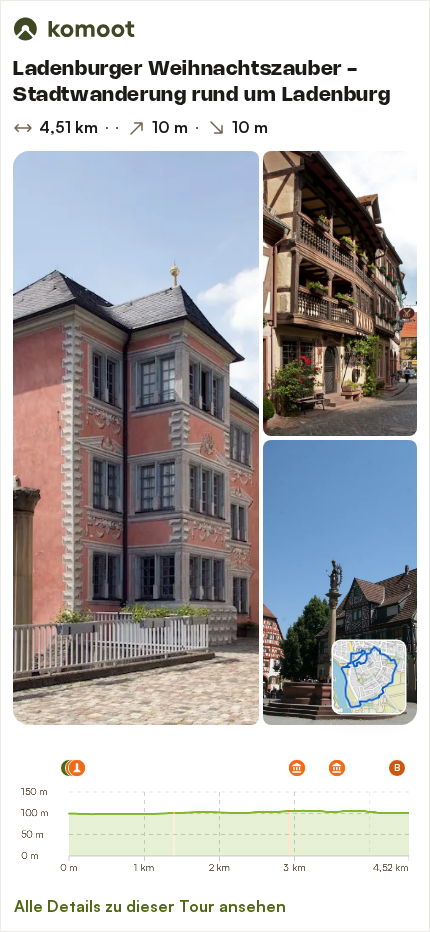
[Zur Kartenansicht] (369, 677)
